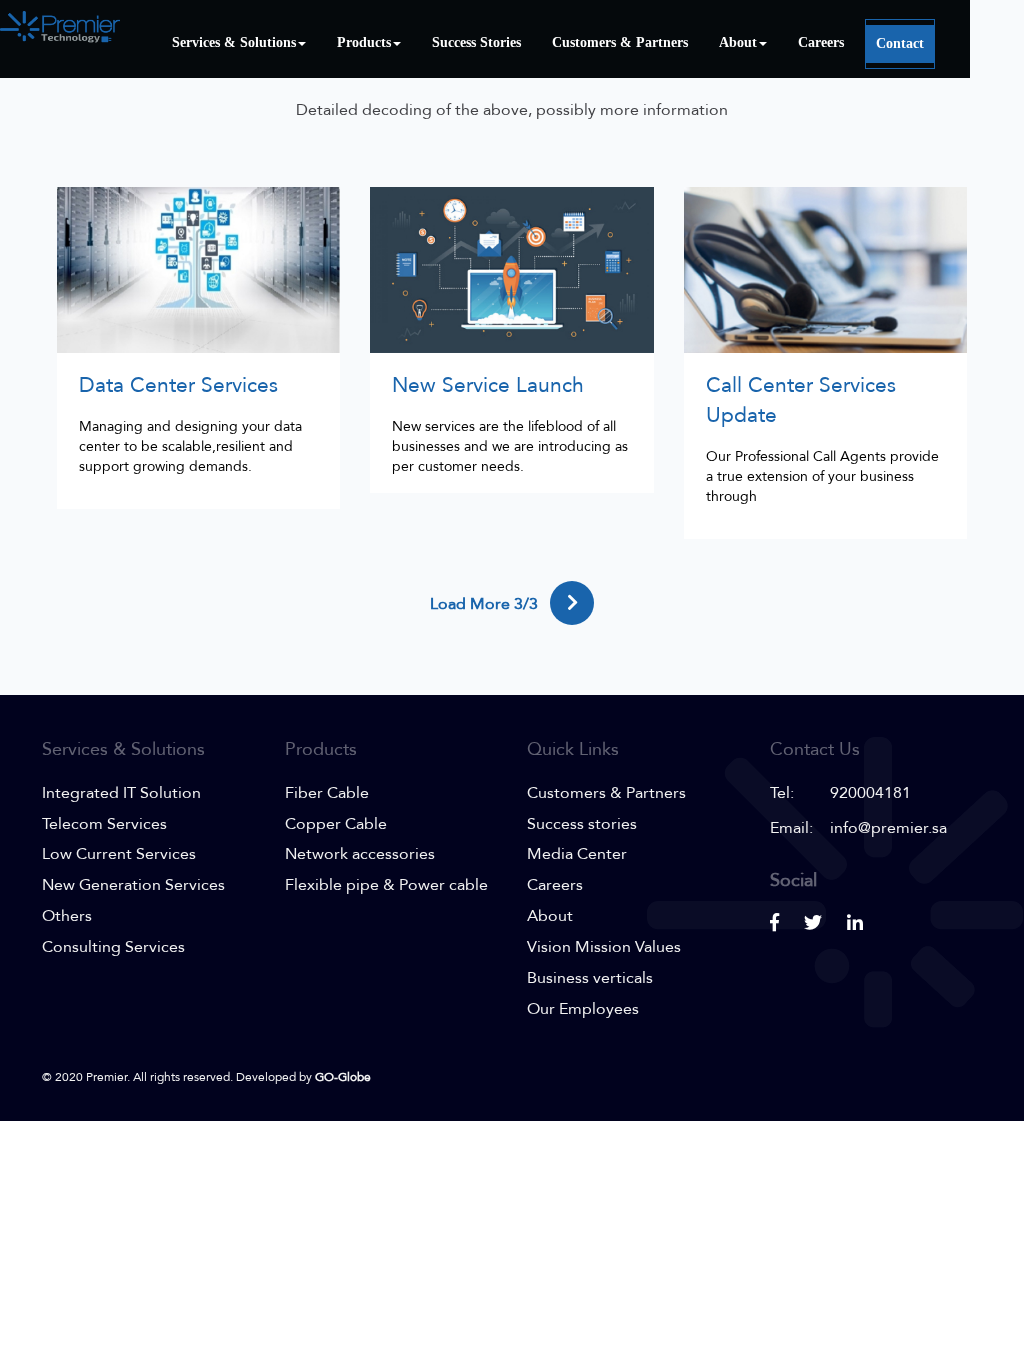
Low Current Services (119, 854)
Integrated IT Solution (121, 793)
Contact (900, 43)
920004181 (870, 793)
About (738, 42)
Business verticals (590, 978)
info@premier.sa (888, 828)
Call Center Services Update (801, 400)
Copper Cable (336, 824)
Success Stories (476, 42)
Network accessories (360, 854)
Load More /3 (486, 604)
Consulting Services (113, 947)
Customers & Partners (620, 42)
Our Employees (583, 1009)
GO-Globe (343, 1077)
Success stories (582, 824)
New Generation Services (133, 885)
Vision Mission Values (604, 947)
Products (364, 42)
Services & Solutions (234, 42)
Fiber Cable (327, 793)
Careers (821, 42)
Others (67, 916)
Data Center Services (178, 385)
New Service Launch (488, 385)
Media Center (577, 854)
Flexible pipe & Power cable (386, 885)
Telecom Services (104, 824)
